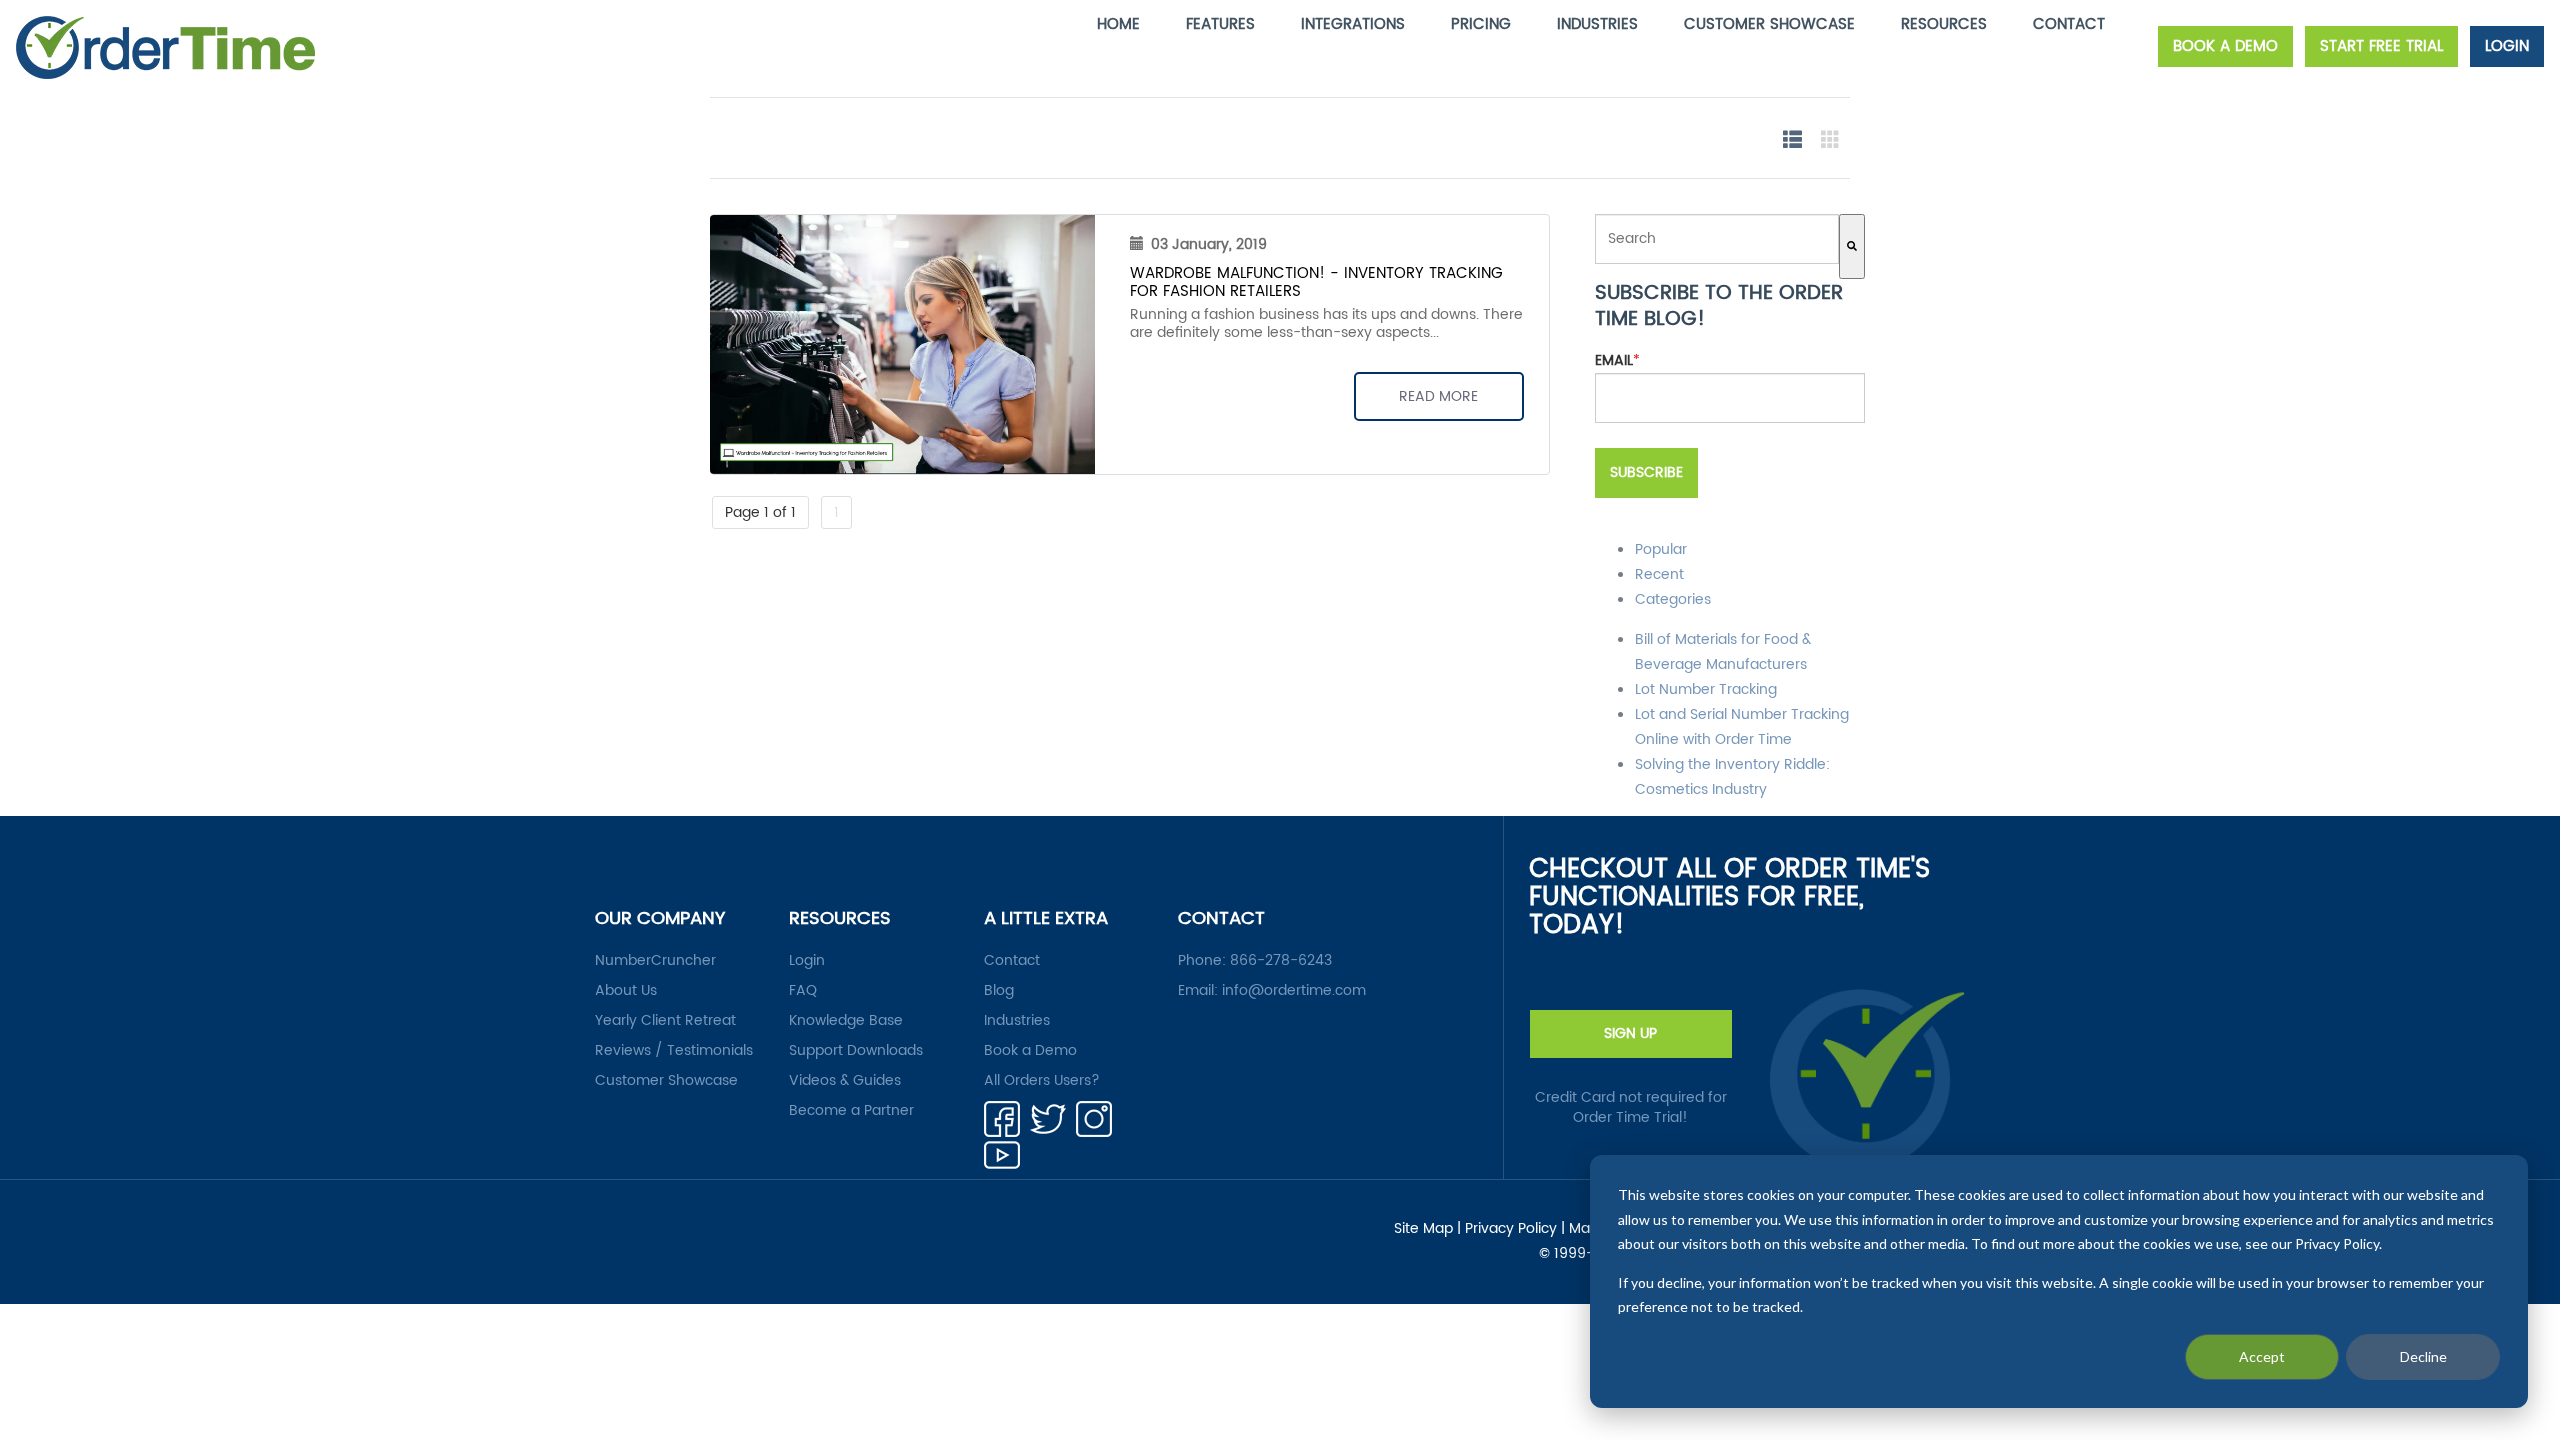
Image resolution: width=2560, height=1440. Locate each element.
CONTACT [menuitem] (2069, 24)
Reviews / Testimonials (674, 1051)
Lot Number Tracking (1706, 689)
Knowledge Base (846, 1021)
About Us (626, 991)
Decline (2423, 1356)
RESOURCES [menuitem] (1944, 24)
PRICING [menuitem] (1481, 24)
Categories (1673, 599)
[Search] (1852, 246)
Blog (999, 991)
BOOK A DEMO (2225, 46)
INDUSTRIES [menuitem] (1597, 24)
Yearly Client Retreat (665, 1021)
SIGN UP (1630, 1033)
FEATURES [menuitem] (1220, 24)
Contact (1012, 961)
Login (807, 961)
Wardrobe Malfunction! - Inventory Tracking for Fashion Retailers (1316, 282)
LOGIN (2507, 46)
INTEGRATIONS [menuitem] (1353, 24)
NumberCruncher (655, 961)
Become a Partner (851, 1111)
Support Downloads (856, 1051)
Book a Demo (1030, 1051)
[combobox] (1717, 239)
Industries (1017, 1021)
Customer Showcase (666, 1081)
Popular (1661, 549)
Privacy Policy (1511, 1229)
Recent (1659, 574)
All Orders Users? (1042, 1081)
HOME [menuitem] (1118, 24)
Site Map (1423, 1229)
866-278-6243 (1281, 960)
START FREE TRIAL (2381, 46)
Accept (2262, 1356)
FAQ (803, 991)
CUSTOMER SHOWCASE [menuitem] (1769, 24)
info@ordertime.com (1294, 990)
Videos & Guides (845, 1081)
